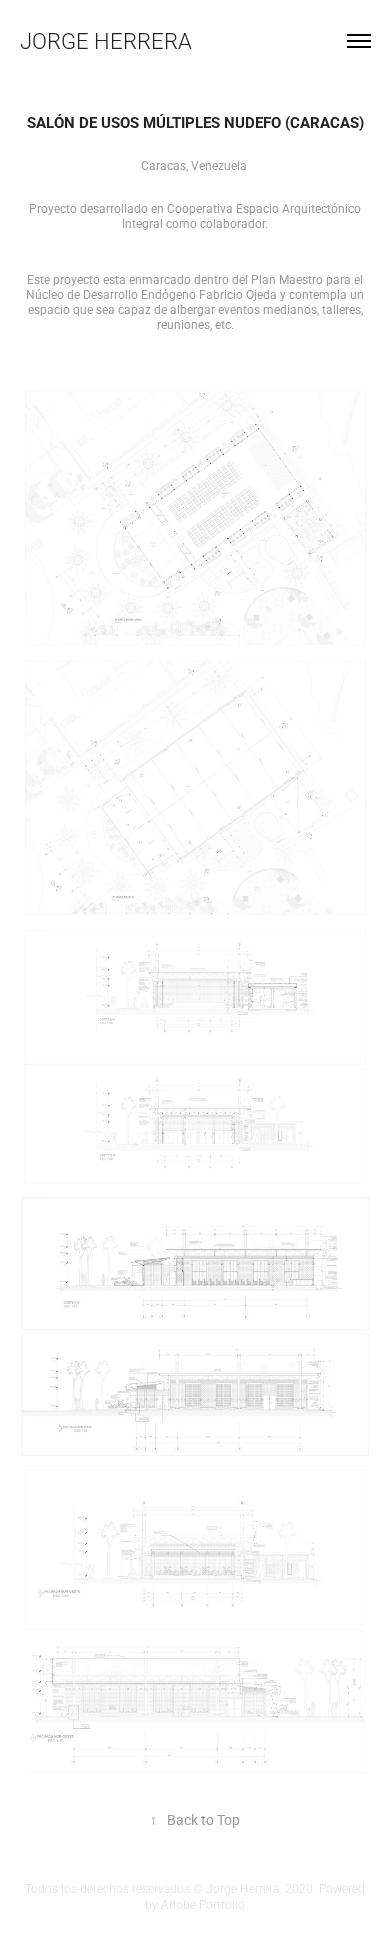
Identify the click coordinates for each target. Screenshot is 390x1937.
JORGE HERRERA (106, 40)
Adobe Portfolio (203, 1904)
